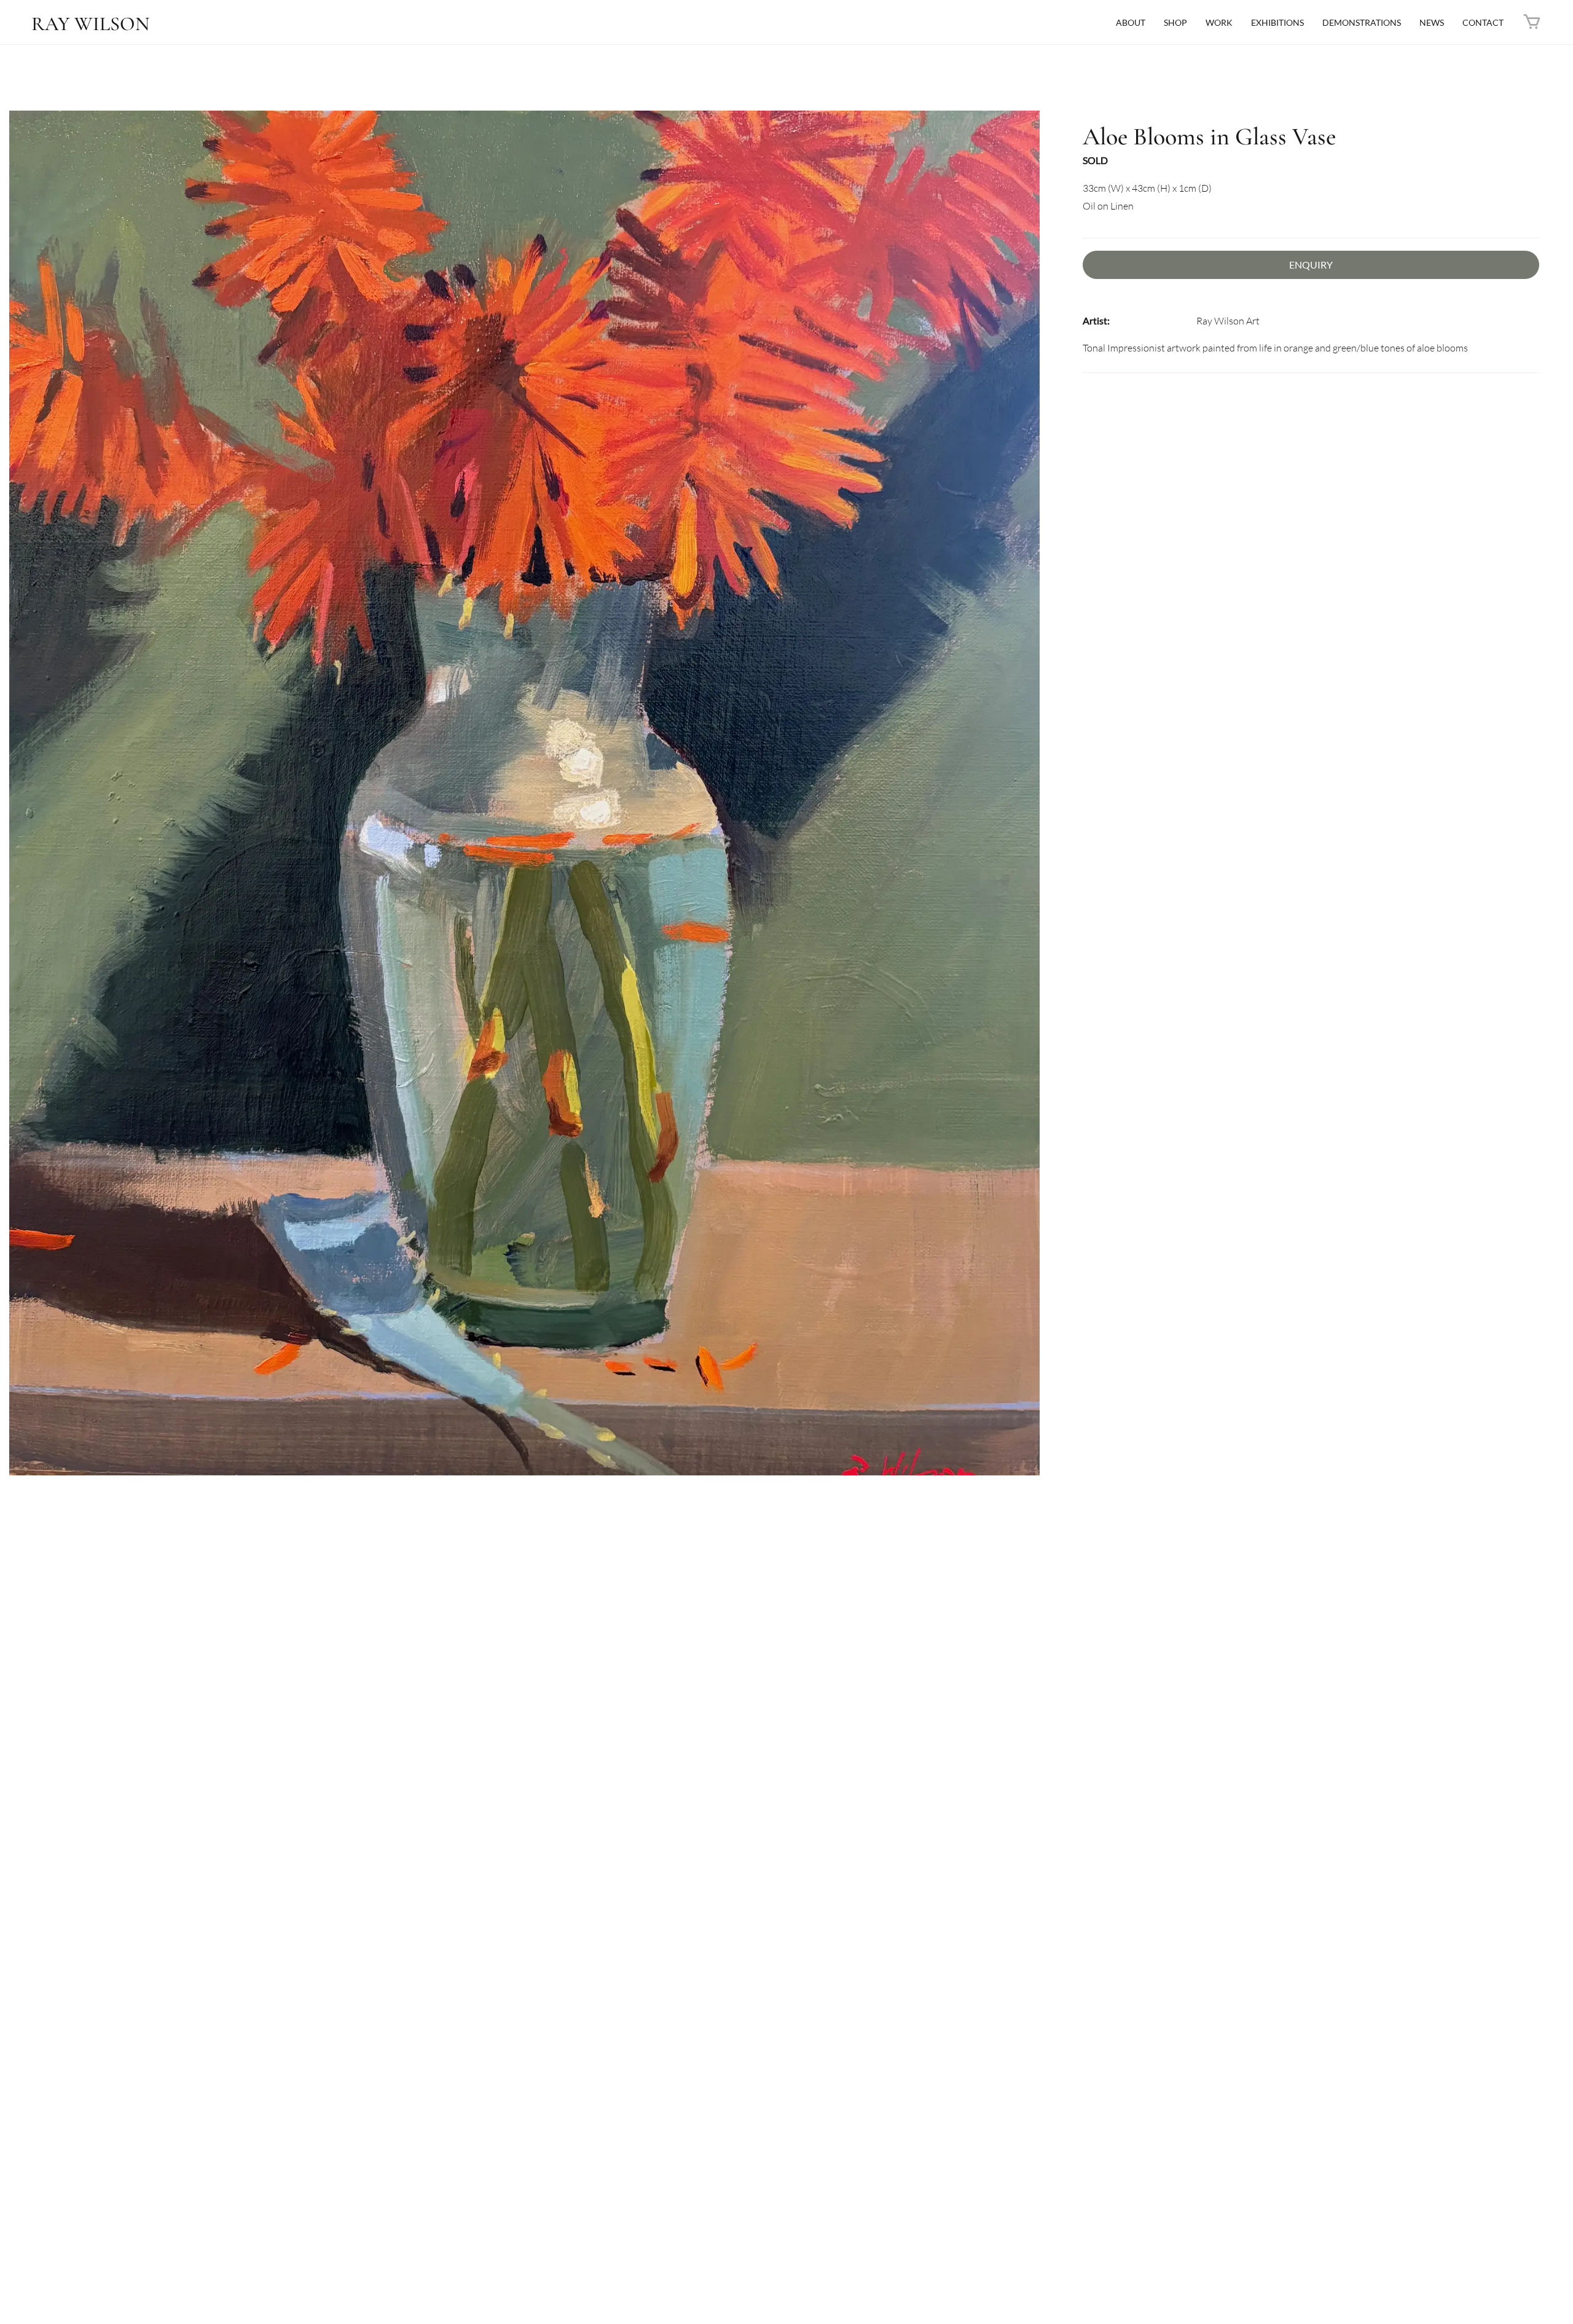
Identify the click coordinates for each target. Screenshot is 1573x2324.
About (1131, 22)
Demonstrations (1362, 22)
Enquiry (1311, 265)
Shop (1175, 22)
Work (1219, 22)
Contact (1483, 22)
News (1432, 22)
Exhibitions (1277, 22)
